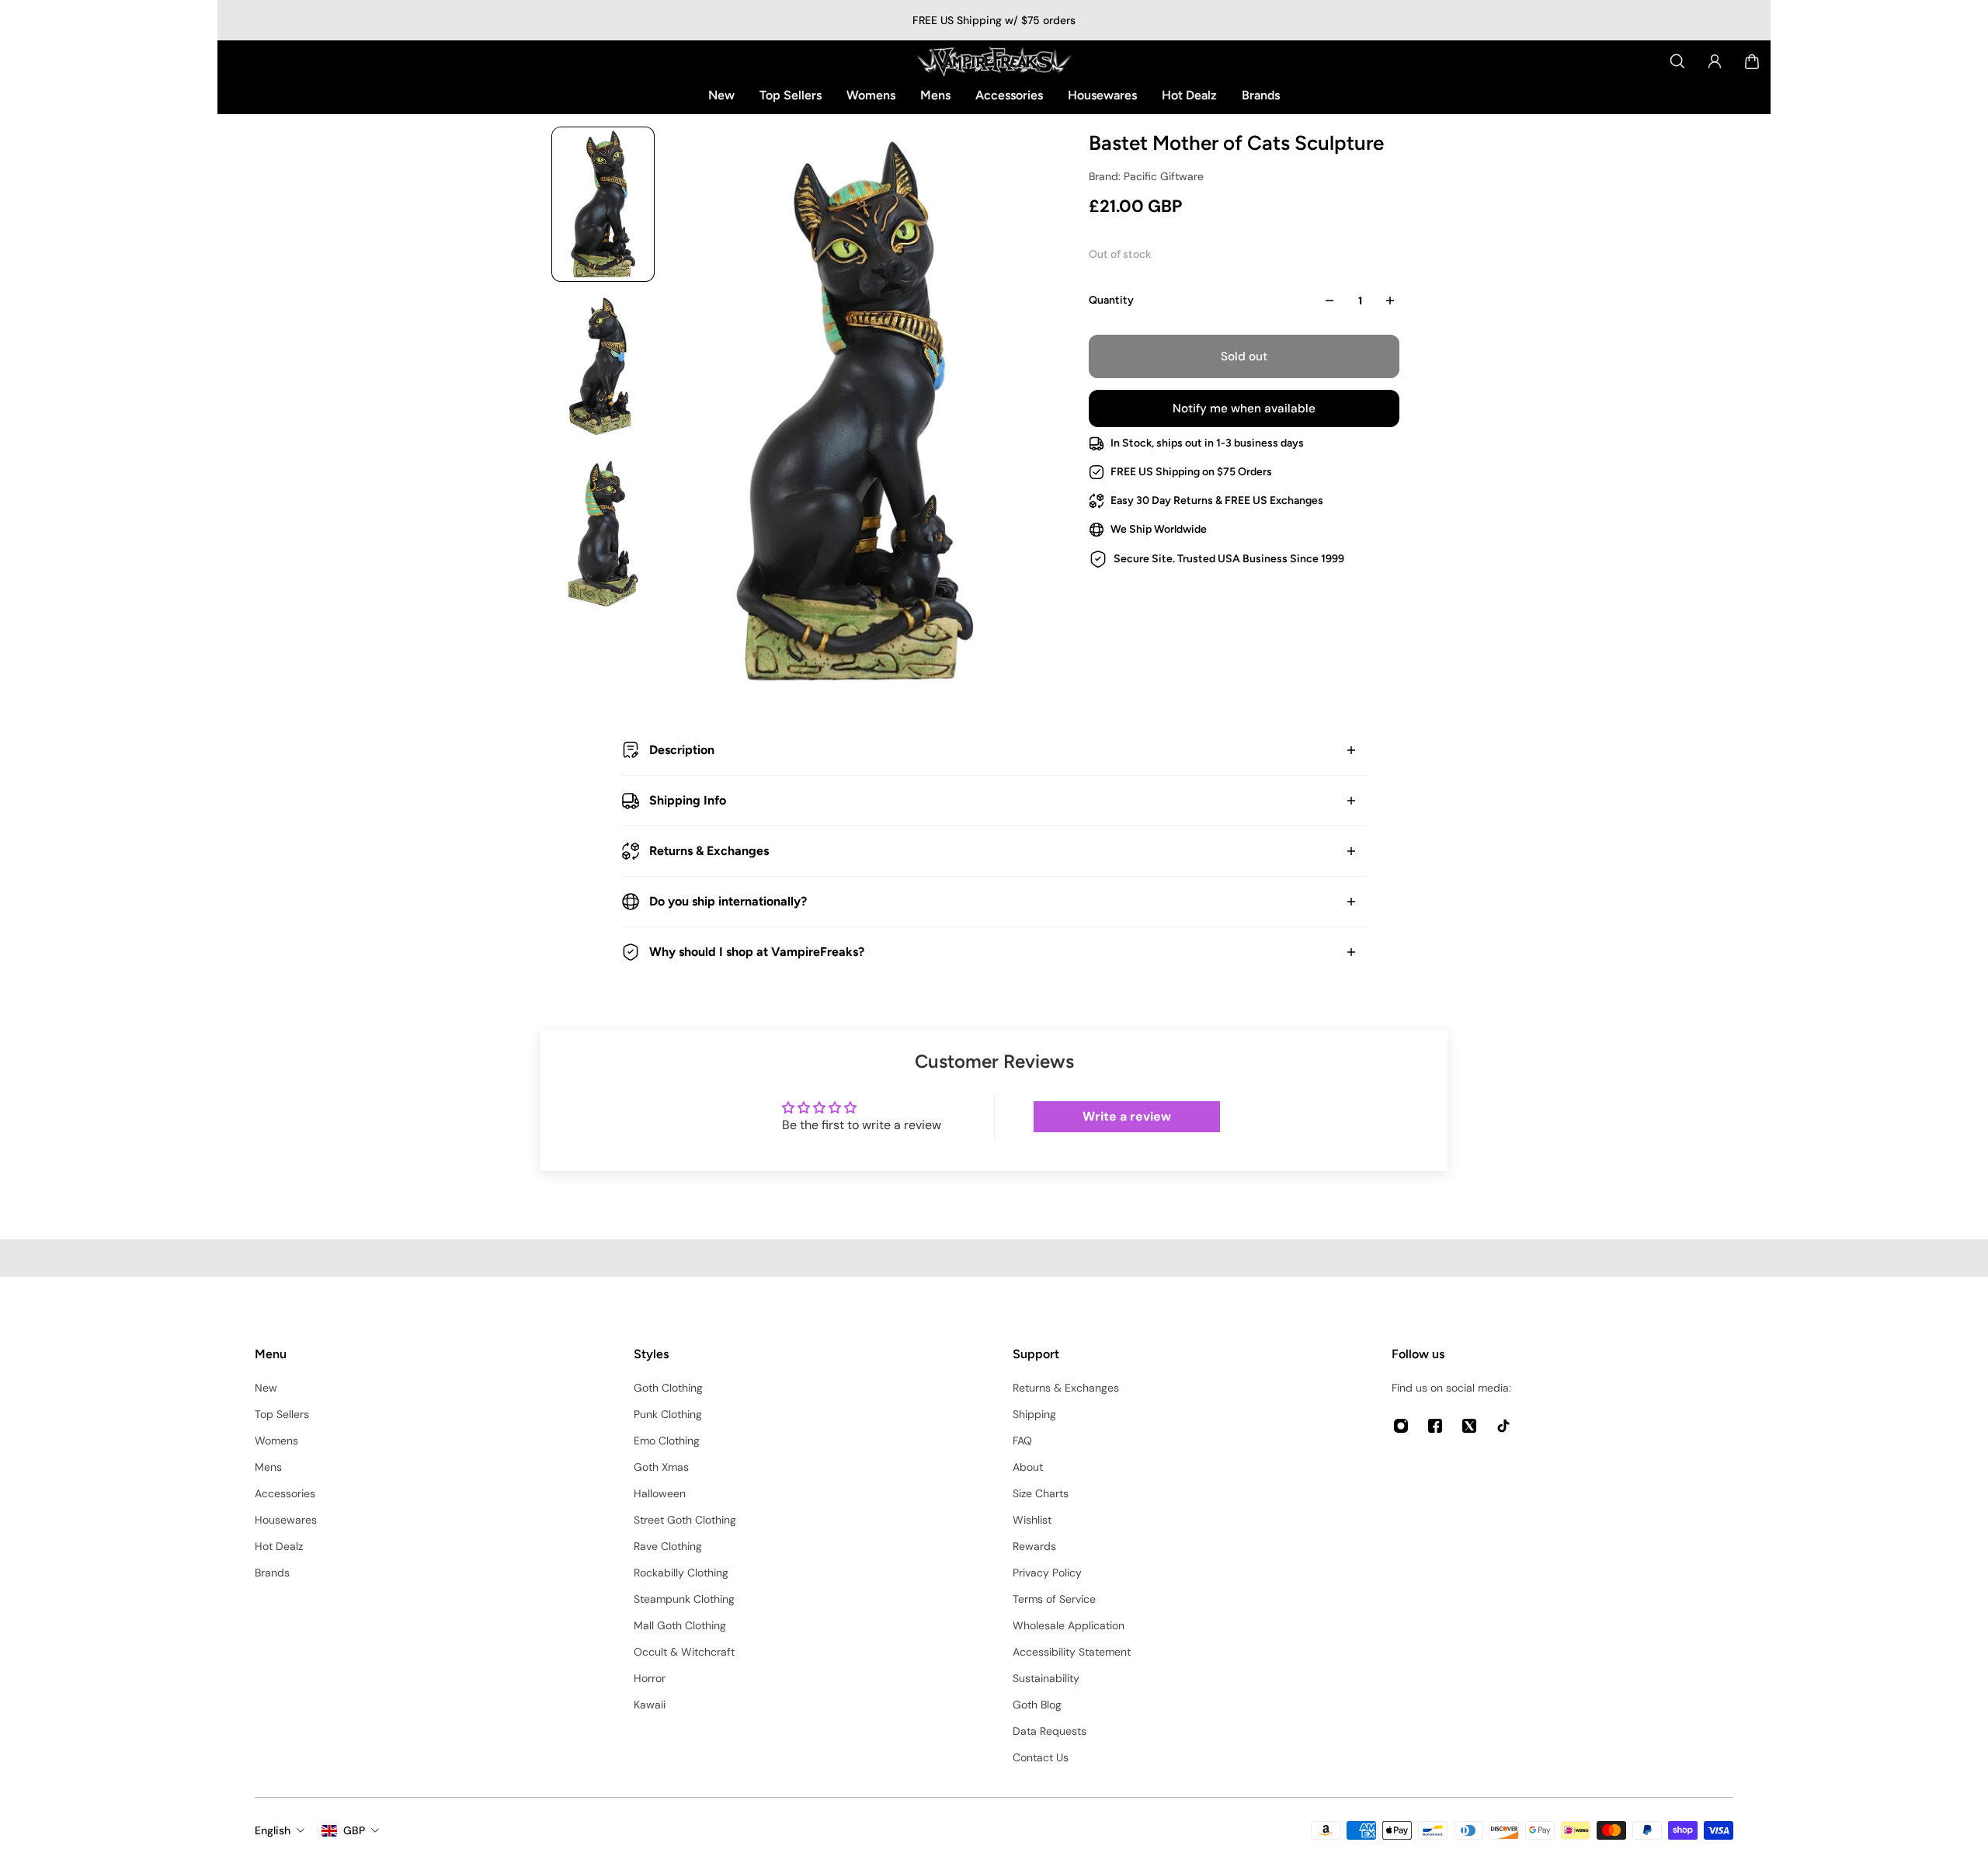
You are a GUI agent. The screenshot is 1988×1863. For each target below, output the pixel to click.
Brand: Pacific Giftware (1146, 176)
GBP (354, 1830)
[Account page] (1715, 61)
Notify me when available (1244, 408)
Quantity (1111, 300)
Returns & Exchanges (709, 851)
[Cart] (1752, 61)
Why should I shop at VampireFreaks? (757, 952)
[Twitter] (1469, 1426)
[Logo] (994, 61)
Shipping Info (688, 800)
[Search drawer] (1677, 61)
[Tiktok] (1503, 1426)
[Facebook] (1435, 1426)
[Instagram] (1401, 1426)
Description (682, 750)
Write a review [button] (1127, 1116)
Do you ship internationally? (728, 901)
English (273, 1830)
